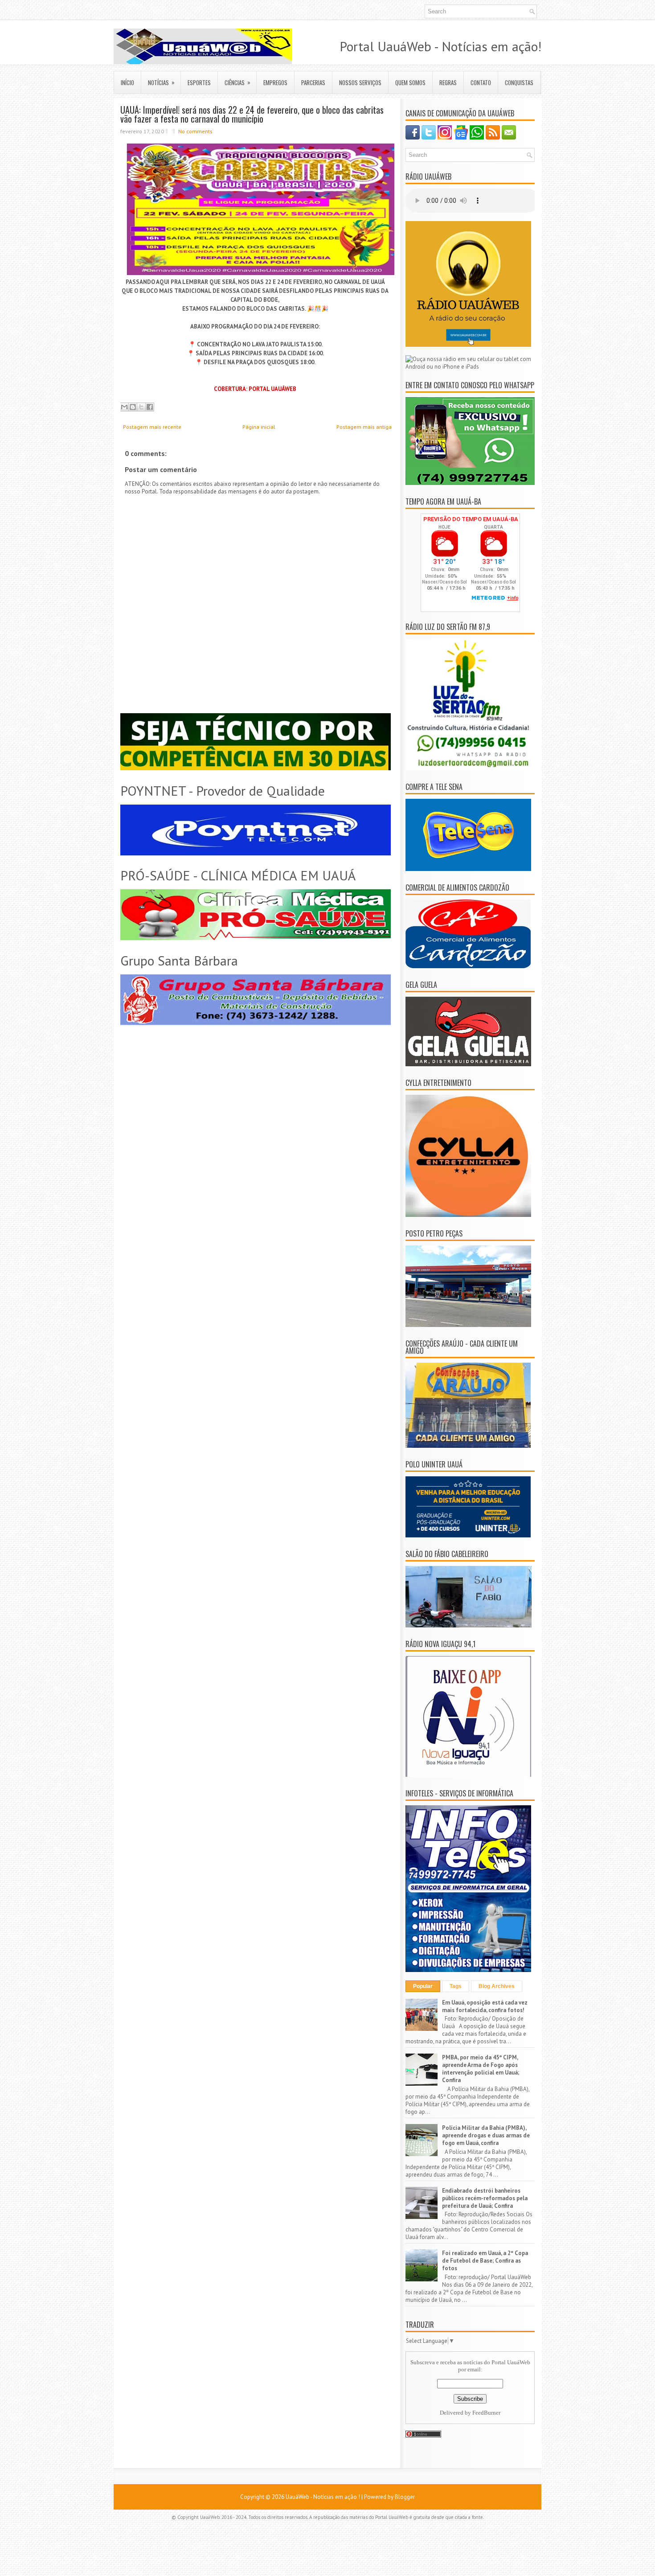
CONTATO (481, 82)
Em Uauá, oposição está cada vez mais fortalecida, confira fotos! (485, 2006)
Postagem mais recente (152, 427)
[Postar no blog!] (133, 407)
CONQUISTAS (519, 82)
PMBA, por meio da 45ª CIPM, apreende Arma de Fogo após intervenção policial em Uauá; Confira (481, 2069)
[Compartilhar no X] (141, 407)
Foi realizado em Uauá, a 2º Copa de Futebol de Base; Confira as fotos (485, 2261)
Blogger (405, 2497)
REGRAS (448, 82)
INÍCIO (127, 82)
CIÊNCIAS (237, 82)
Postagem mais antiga (364, 427)
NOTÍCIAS (161, 82)
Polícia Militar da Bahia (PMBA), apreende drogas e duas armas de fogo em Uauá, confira (486, 2135)
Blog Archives (497, 1986)
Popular (423, 1986)
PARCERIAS (313, 82)
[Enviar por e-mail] (124, 407)
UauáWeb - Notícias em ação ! (323, 2497)
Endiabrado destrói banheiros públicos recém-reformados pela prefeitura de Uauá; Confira (485, 2198)
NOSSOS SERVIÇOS (360, 82)
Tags (456, 1986)
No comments (195, 131)
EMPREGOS (275, 82)
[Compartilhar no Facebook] (150, 407)
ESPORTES (199, 82)
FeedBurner (486, 2413)
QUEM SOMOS (410, 82)
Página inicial (259, 427)
